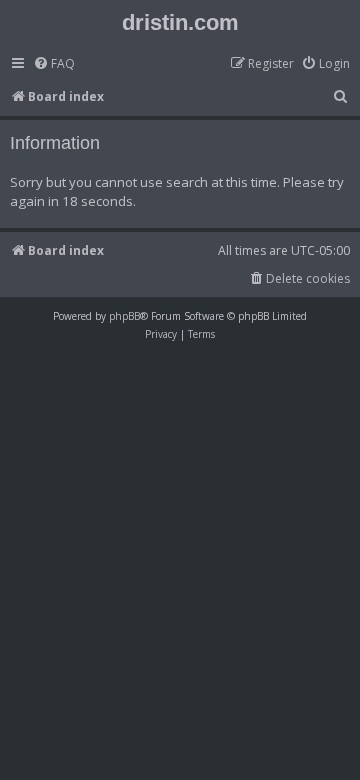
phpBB (124, 316)
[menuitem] (54, 64)
